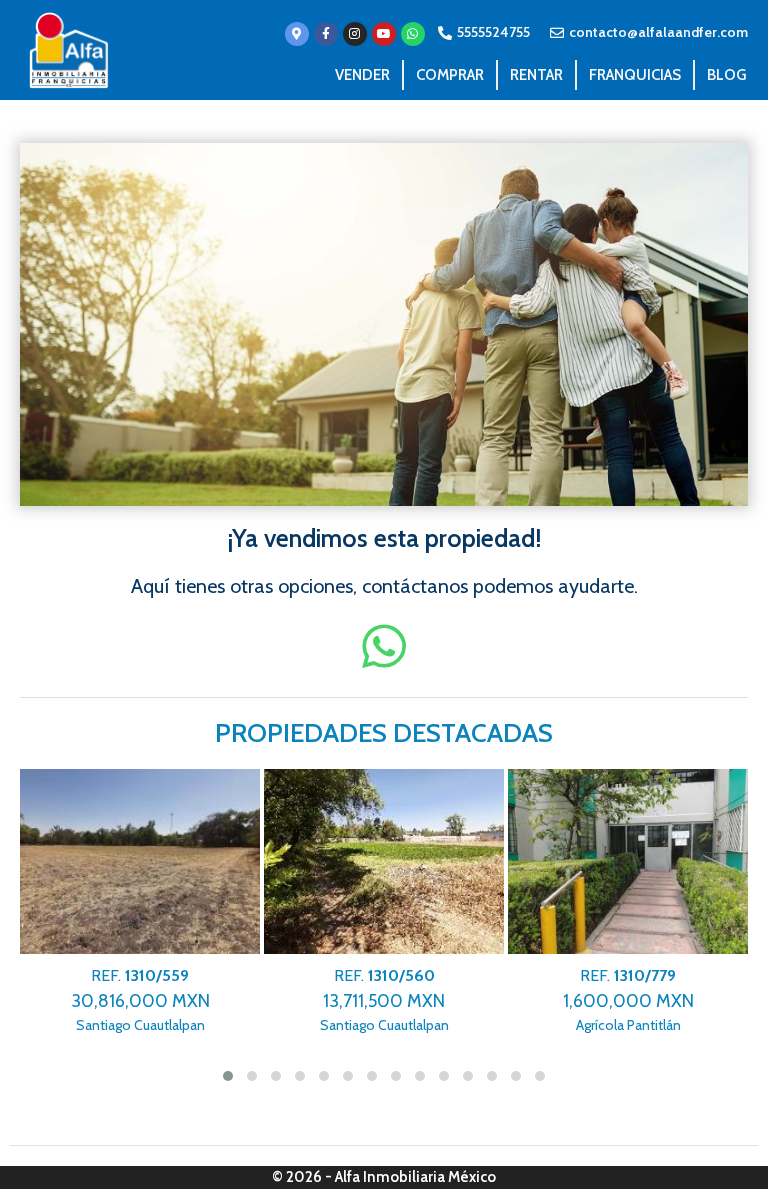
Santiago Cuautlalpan (140, 1000)
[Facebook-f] (326, 34)
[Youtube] (384, 34)
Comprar (450, 75)
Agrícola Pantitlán (628, 1000)
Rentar (536, 75)
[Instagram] (355, 34)
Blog (726, 75)
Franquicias (635, 75)
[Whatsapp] (413, 34)
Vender (362, 75)
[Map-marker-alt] (297, 34)
